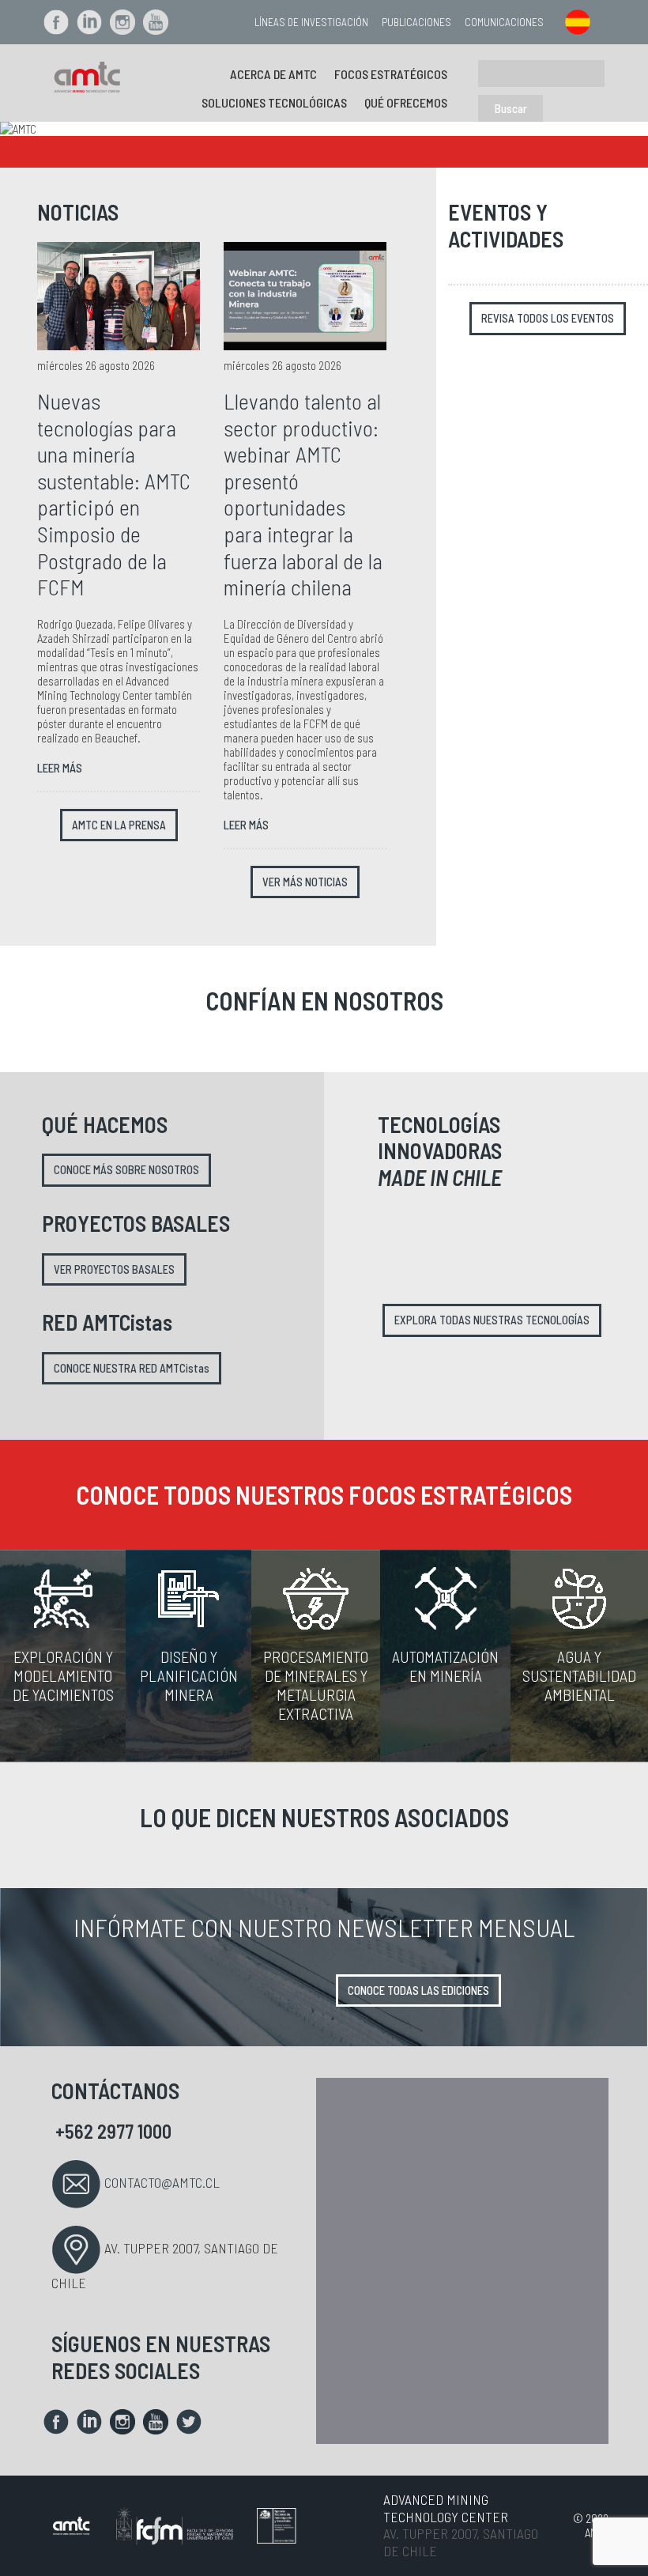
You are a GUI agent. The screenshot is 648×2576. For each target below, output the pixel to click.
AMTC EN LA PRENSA (119, 825)
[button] (49, 129)
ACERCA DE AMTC (273, 74)
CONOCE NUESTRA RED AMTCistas (132, 1368)
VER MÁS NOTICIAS (305, 882)
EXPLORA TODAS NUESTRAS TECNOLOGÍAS (492, 1320)
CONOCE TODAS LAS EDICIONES (418, 1991)
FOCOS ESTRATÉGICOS (391, 74)
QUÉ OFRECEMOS (406, 102)
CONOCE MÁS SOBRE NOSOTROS (126, 1170)
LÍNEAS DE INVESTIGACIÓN (311, 22)
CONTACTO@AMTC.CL (162, 2182)
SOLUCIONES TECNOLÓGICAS (274, 102)
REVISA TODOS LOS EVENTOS (548, 318)
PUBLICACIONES (416, 22)
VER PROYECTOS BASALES (114, 1269)
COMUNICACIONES (504, 22)
